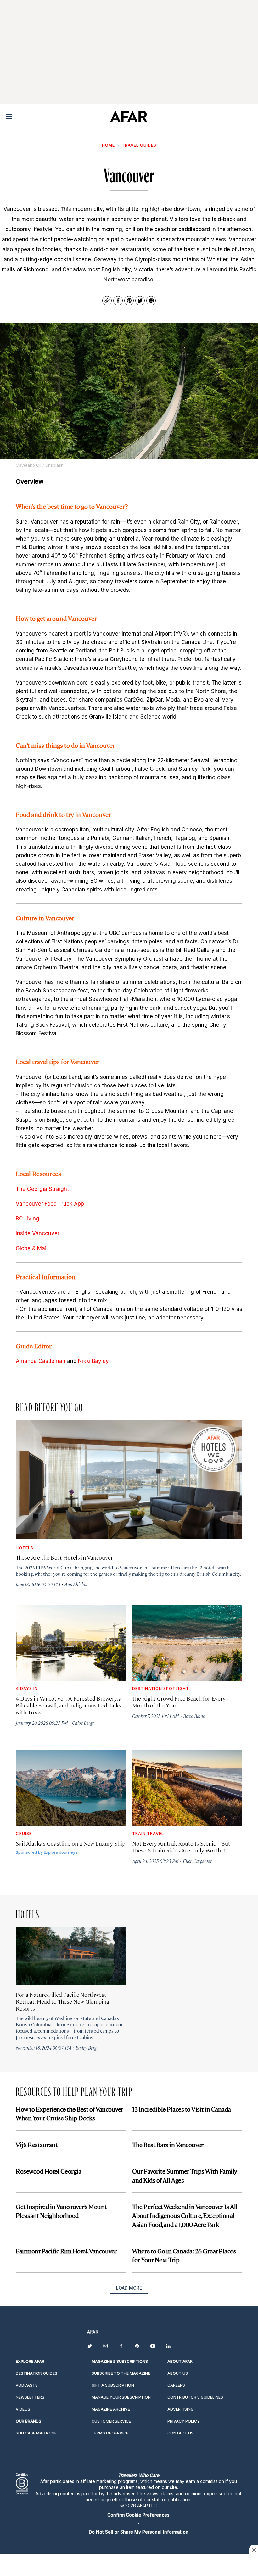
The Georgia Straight (42, 1189)
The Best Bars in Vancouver (168, 2144)
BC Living (28, 1219)
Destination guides (36, 2373)
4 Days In (27, 1688)
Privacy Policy (184, 2421)
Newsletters (30, 2397)
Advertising (180, 2409)
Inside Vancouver (38, 1233)
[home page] (129, 116)
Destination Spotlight (161, 1688)
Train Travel (148, 1833)
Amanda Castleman (41, 1361)
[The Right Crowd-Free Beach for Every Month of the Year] (187, 1643)
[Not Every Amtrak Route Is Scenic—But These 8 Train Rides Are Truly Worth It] (187, 1788)
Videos (23, 2409)
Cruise (24, 1833)
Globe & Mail (32, 1248)
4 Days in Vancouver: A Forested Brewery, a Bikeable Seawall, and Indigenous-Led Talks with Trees (69, 1705)
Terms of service (110, 2433)
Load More (129, 2288)
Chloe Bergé (83, 1723)
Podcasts (27, 2385)
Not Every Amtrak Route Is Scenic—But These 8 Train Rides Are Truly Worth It (181, 1847)
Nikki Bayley (93, 1361)
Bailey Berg (86, 2048)
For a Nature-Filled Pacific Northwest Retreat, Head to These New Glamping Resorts (62, 2001)
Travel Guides (139, 145)
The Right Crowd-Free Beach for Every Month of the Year (179, 1702)
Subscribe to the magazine (121, 2373)
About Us (178, 2373)
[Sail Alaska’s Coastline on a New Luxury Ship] (71, 1788)
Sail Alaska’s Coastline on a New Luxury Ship (70, 1843)
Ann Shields (76, 1584)
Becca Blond (194, 1716)
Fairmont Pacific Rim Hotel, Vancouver (66, 2251)
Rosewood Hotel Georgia (48, 2171)
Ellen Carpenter (197, 1861)
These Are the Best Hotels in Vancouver (64, 1557)
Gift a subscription (113, 2385)
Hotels (25, 1548)
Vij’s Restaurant (36, 2144)
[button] (138, 2515)
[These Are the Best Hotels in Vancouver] (129, 1479)
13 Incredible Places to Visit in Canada (182, 2109)
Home (108, 145)
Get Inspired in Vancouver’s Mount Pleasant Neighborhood (61, 2211)
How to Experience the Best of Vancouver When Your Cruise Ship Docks (70, 2113)
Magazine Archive (111, 2409)
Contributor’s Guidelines (195, 2397)
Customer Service (111, 2421)
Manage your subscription (121, 2397)
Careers (176, 2385)
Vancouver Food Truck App (50, 1204)
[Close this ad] (254, 2550)
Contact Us (180, 2433)
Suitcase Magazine (36, 2433)
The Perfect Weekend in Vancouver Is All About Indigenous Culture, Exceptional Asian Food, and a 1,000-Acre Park (185, 2215)
